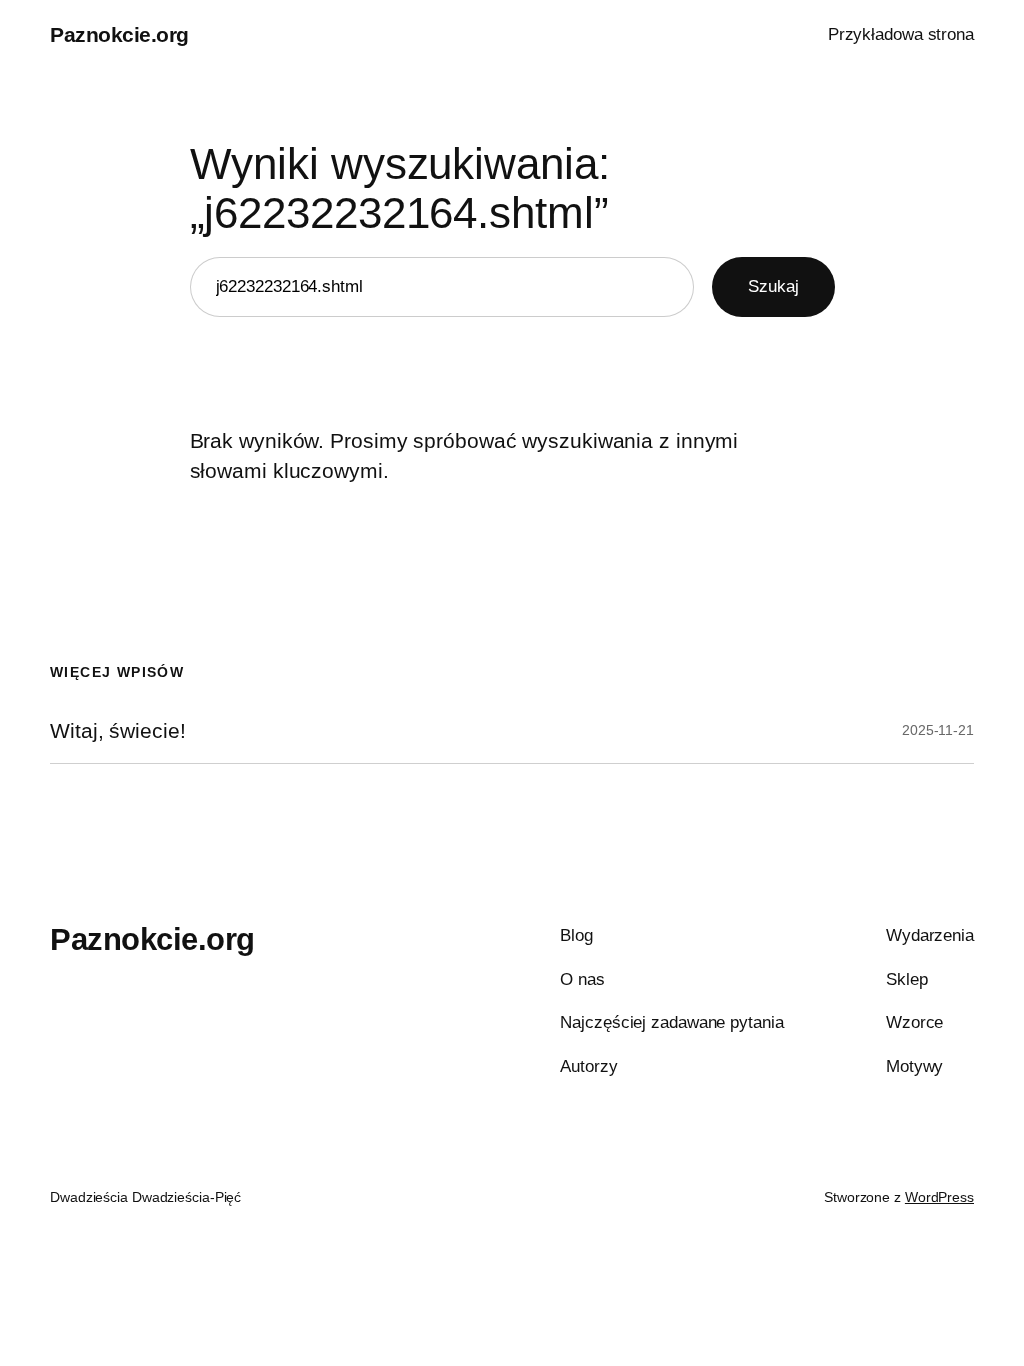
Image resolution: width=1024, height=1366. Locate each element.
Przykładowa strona (901, 34)
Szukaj (773, 286)
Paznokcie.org (119, 34)
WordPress (939, 1197)
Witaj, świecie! (118, 730)
